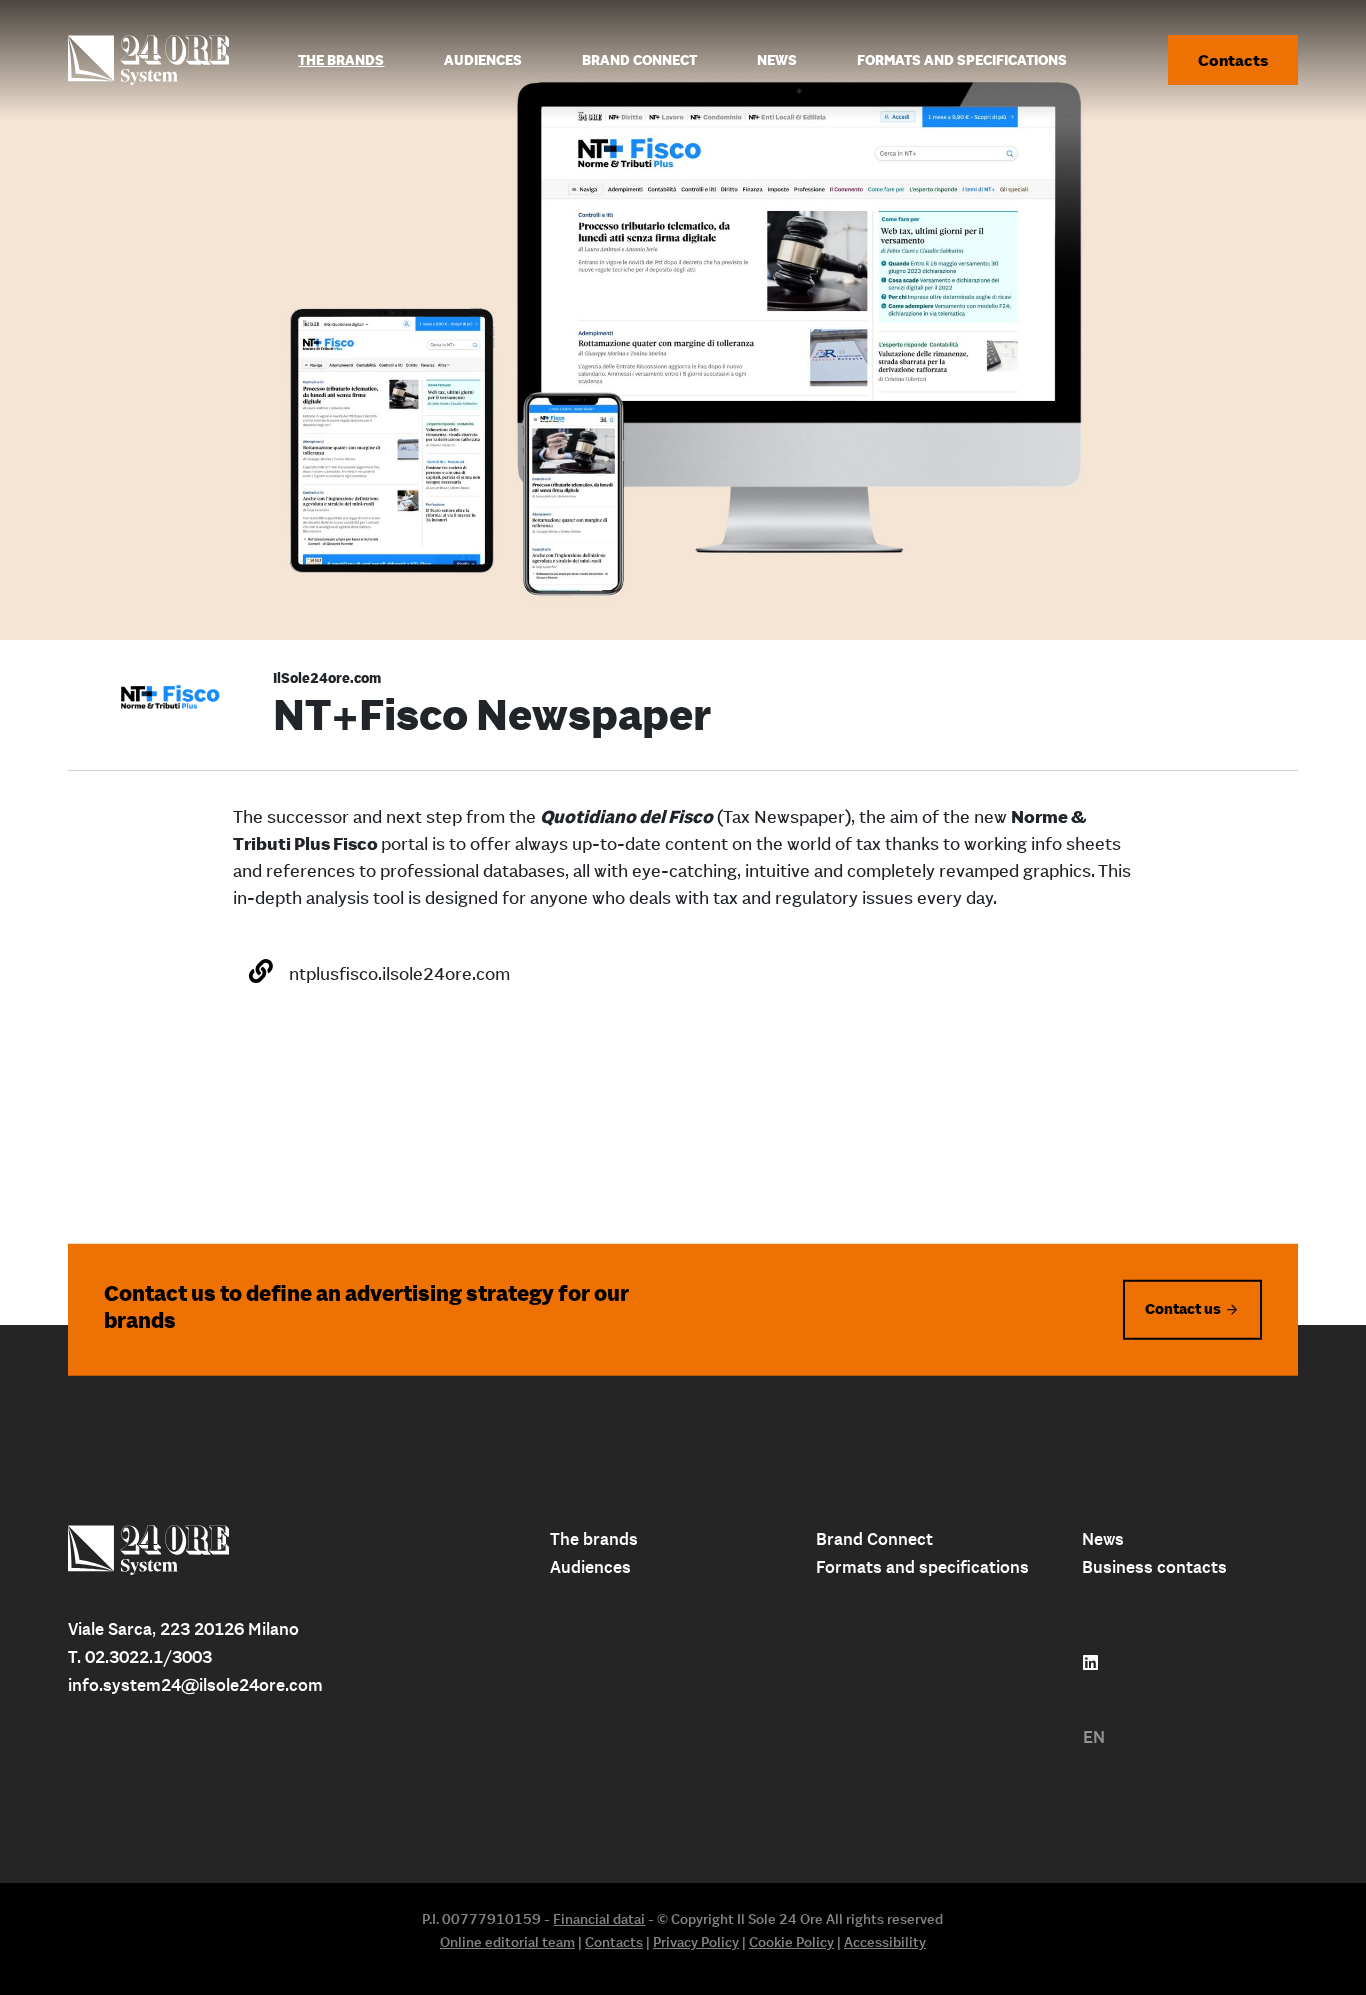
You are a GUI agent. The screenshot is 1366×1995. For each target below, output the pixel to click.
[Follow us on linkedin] (1090, 1663)
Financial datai (599, 1919)
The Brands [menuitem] (341, 60)
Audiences (590, 1567)
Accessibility (885, 1942)
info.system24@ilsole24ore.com (195, 1685)
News (1103, 1539)
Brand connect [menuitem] (639, 60)
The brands (594, 1539)
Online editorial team (507, 1942)
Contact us (1183, 1308)
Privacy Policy (696, 1942)
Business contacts (1154, 1567)
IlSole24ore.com (327, 678)
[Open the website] (261, 971)
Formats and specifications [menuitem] (962, 60)
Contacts (1233, 60)
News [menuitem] (777, 60)
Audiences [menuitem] (483, 60)
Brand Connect (874, 1539)
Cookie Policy (791, 1942)
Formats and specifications (922, 1567)
